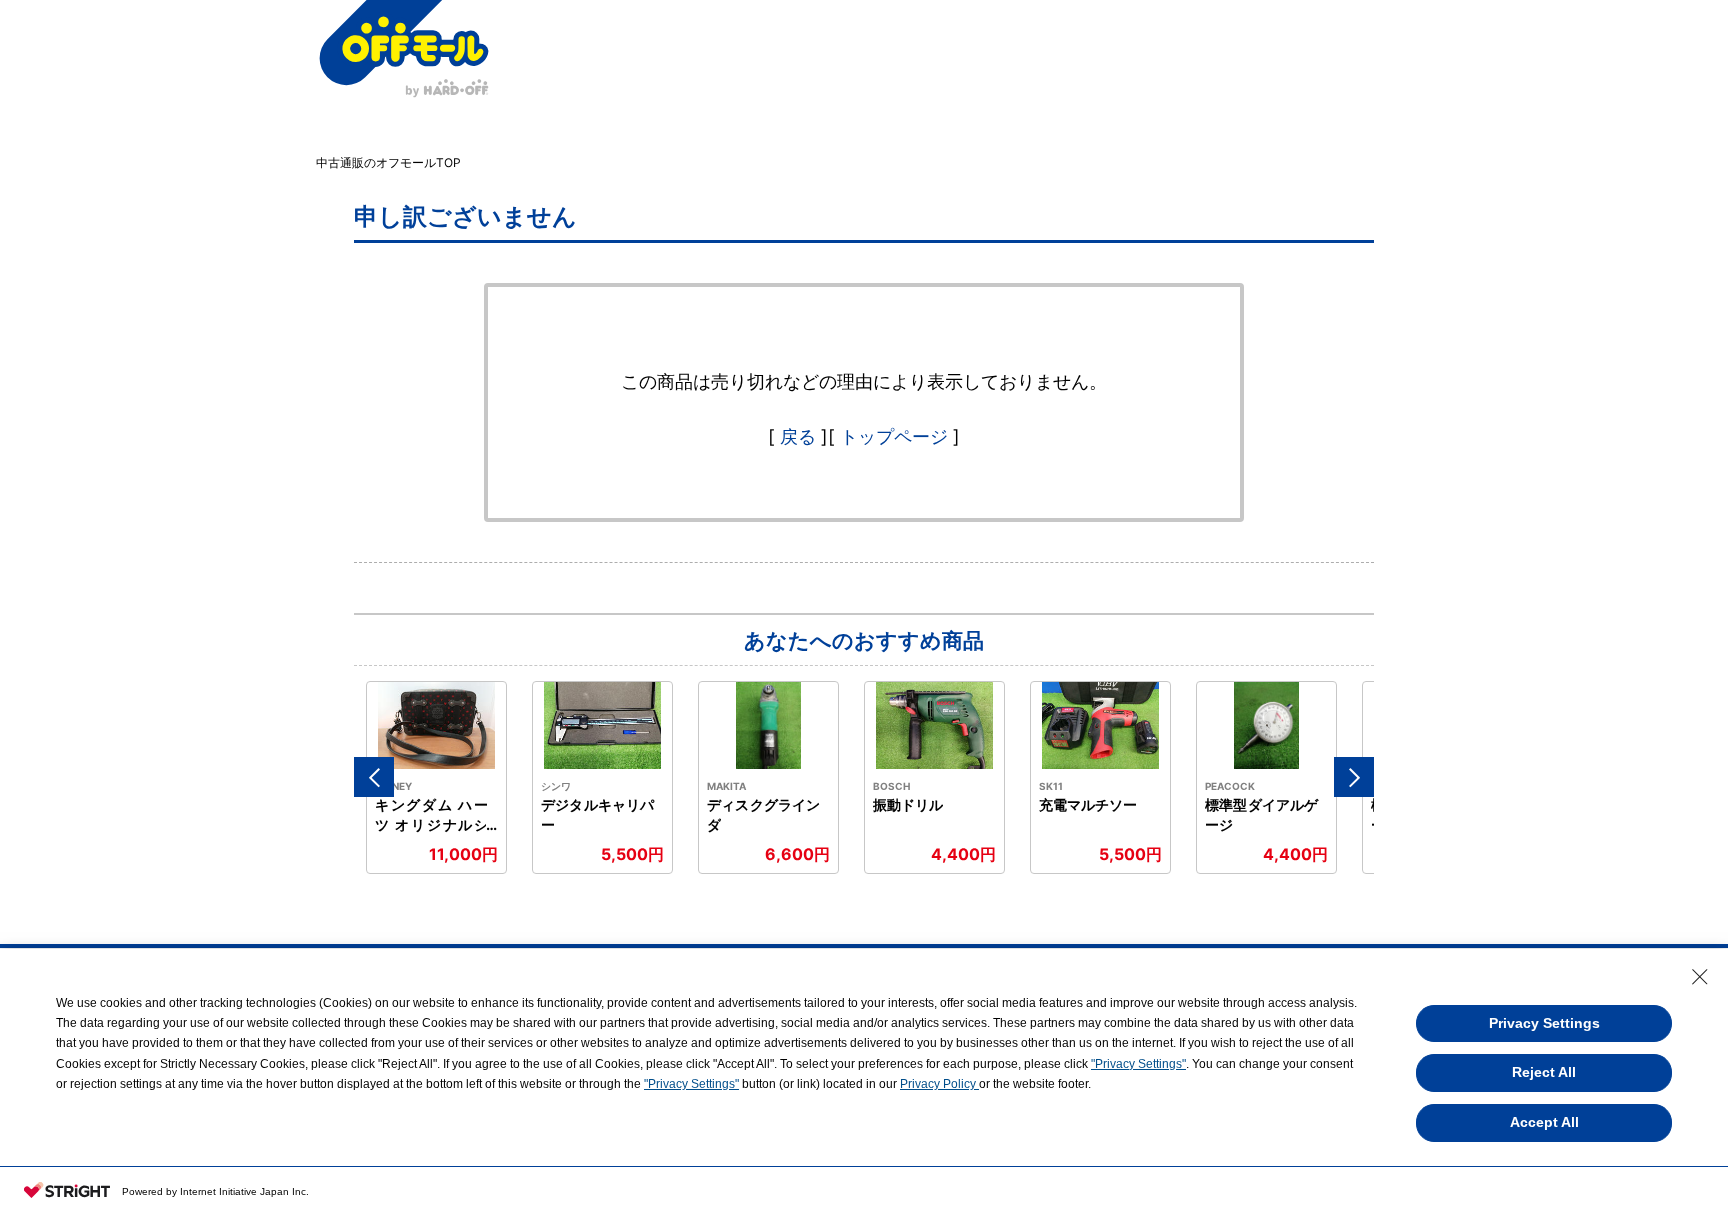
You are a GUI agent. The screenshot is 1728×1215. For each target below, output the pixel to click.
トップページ (894, 436)
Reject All (1544, 1072)
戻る (798, 436)
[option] (437, 777)
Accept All (1544, 1122)
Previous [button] (374, 777)
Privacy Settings (1544, 1023)
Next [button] (1354, 777)
